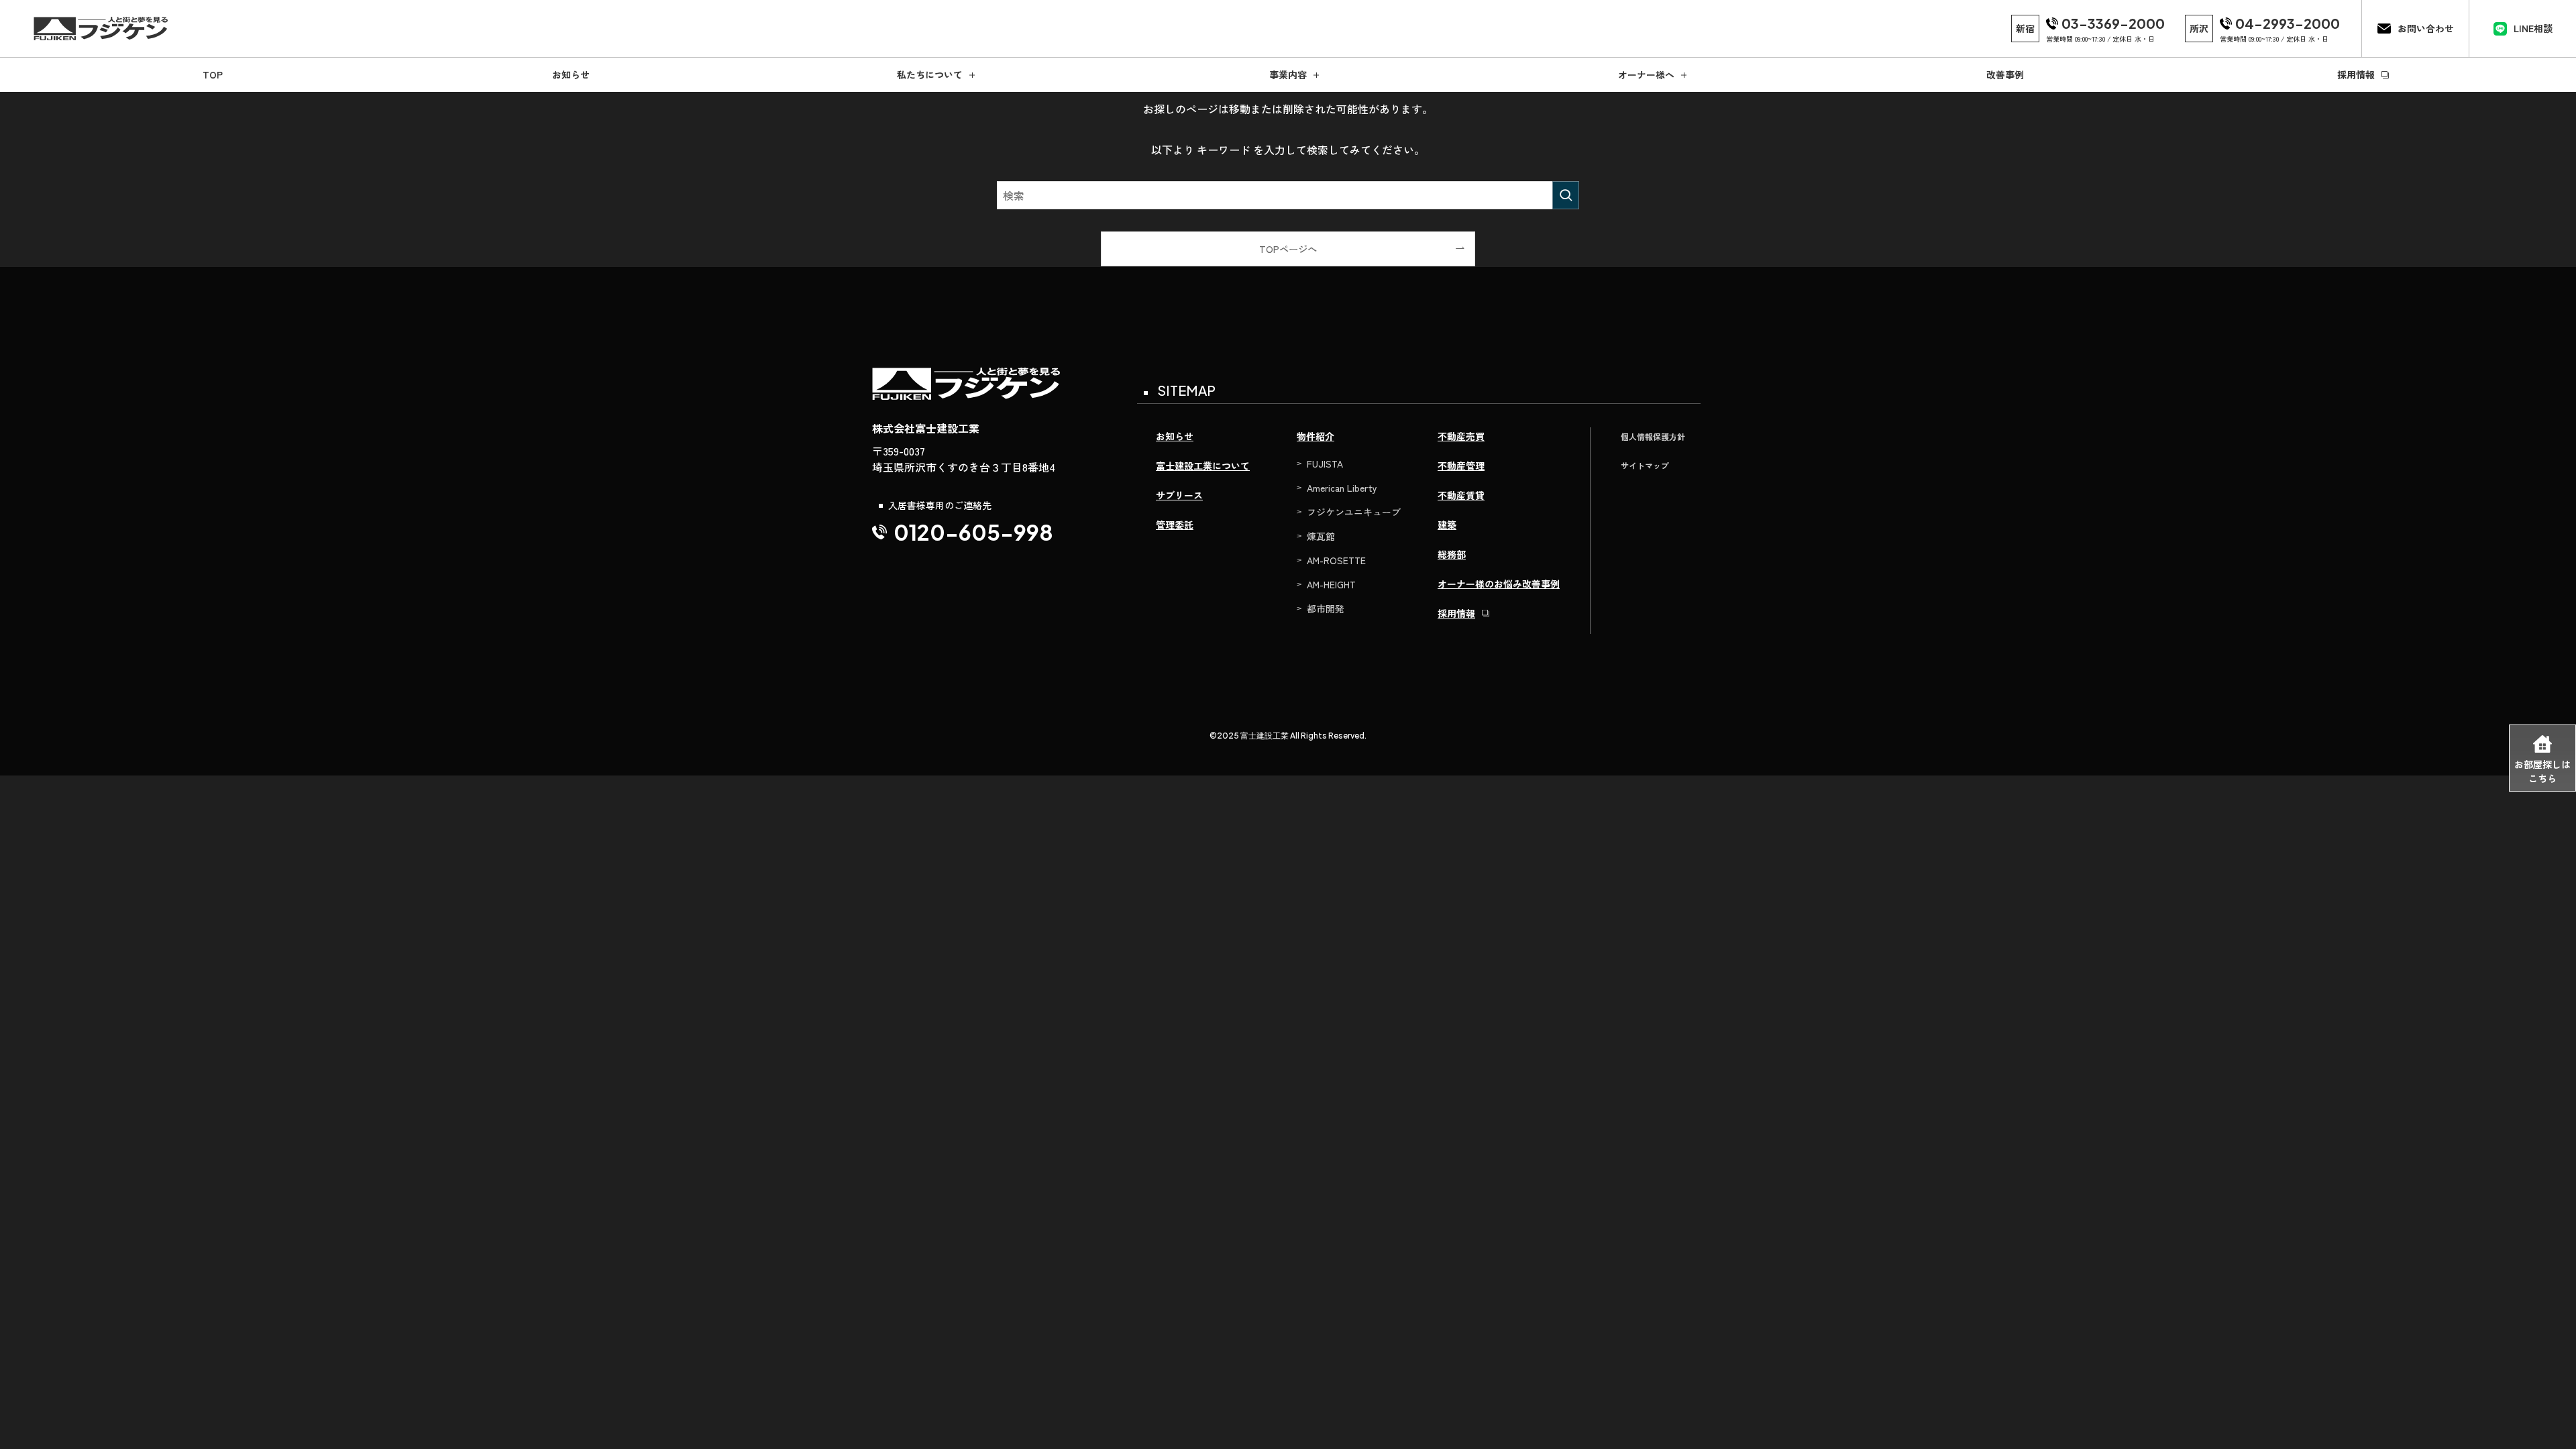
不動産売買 (1461, 436)
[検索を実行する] (1566, 195)
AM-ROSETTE (1336, 560)
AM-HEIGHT (1331, 584)
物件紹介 (1316, 436)
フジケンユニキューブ (1354, 512)
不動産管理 (1461, 466)
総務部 (1452, 554)
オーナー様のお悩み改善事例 (1499, 584)
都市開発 (1326, 608)
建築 (1447, 525)
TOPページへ (1288, 249)
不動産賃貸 (1461, 495)
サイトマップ (1645, 465)
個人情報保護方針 (1653, 436)
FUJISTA (1325, 464)
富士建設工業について (1203, 466)
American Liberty (1342, 488)
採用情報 (1456, 613)
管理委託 (1175, 525)
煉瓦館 (1321, 536)
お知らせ (1175, 436)
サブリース (1179, 495)
